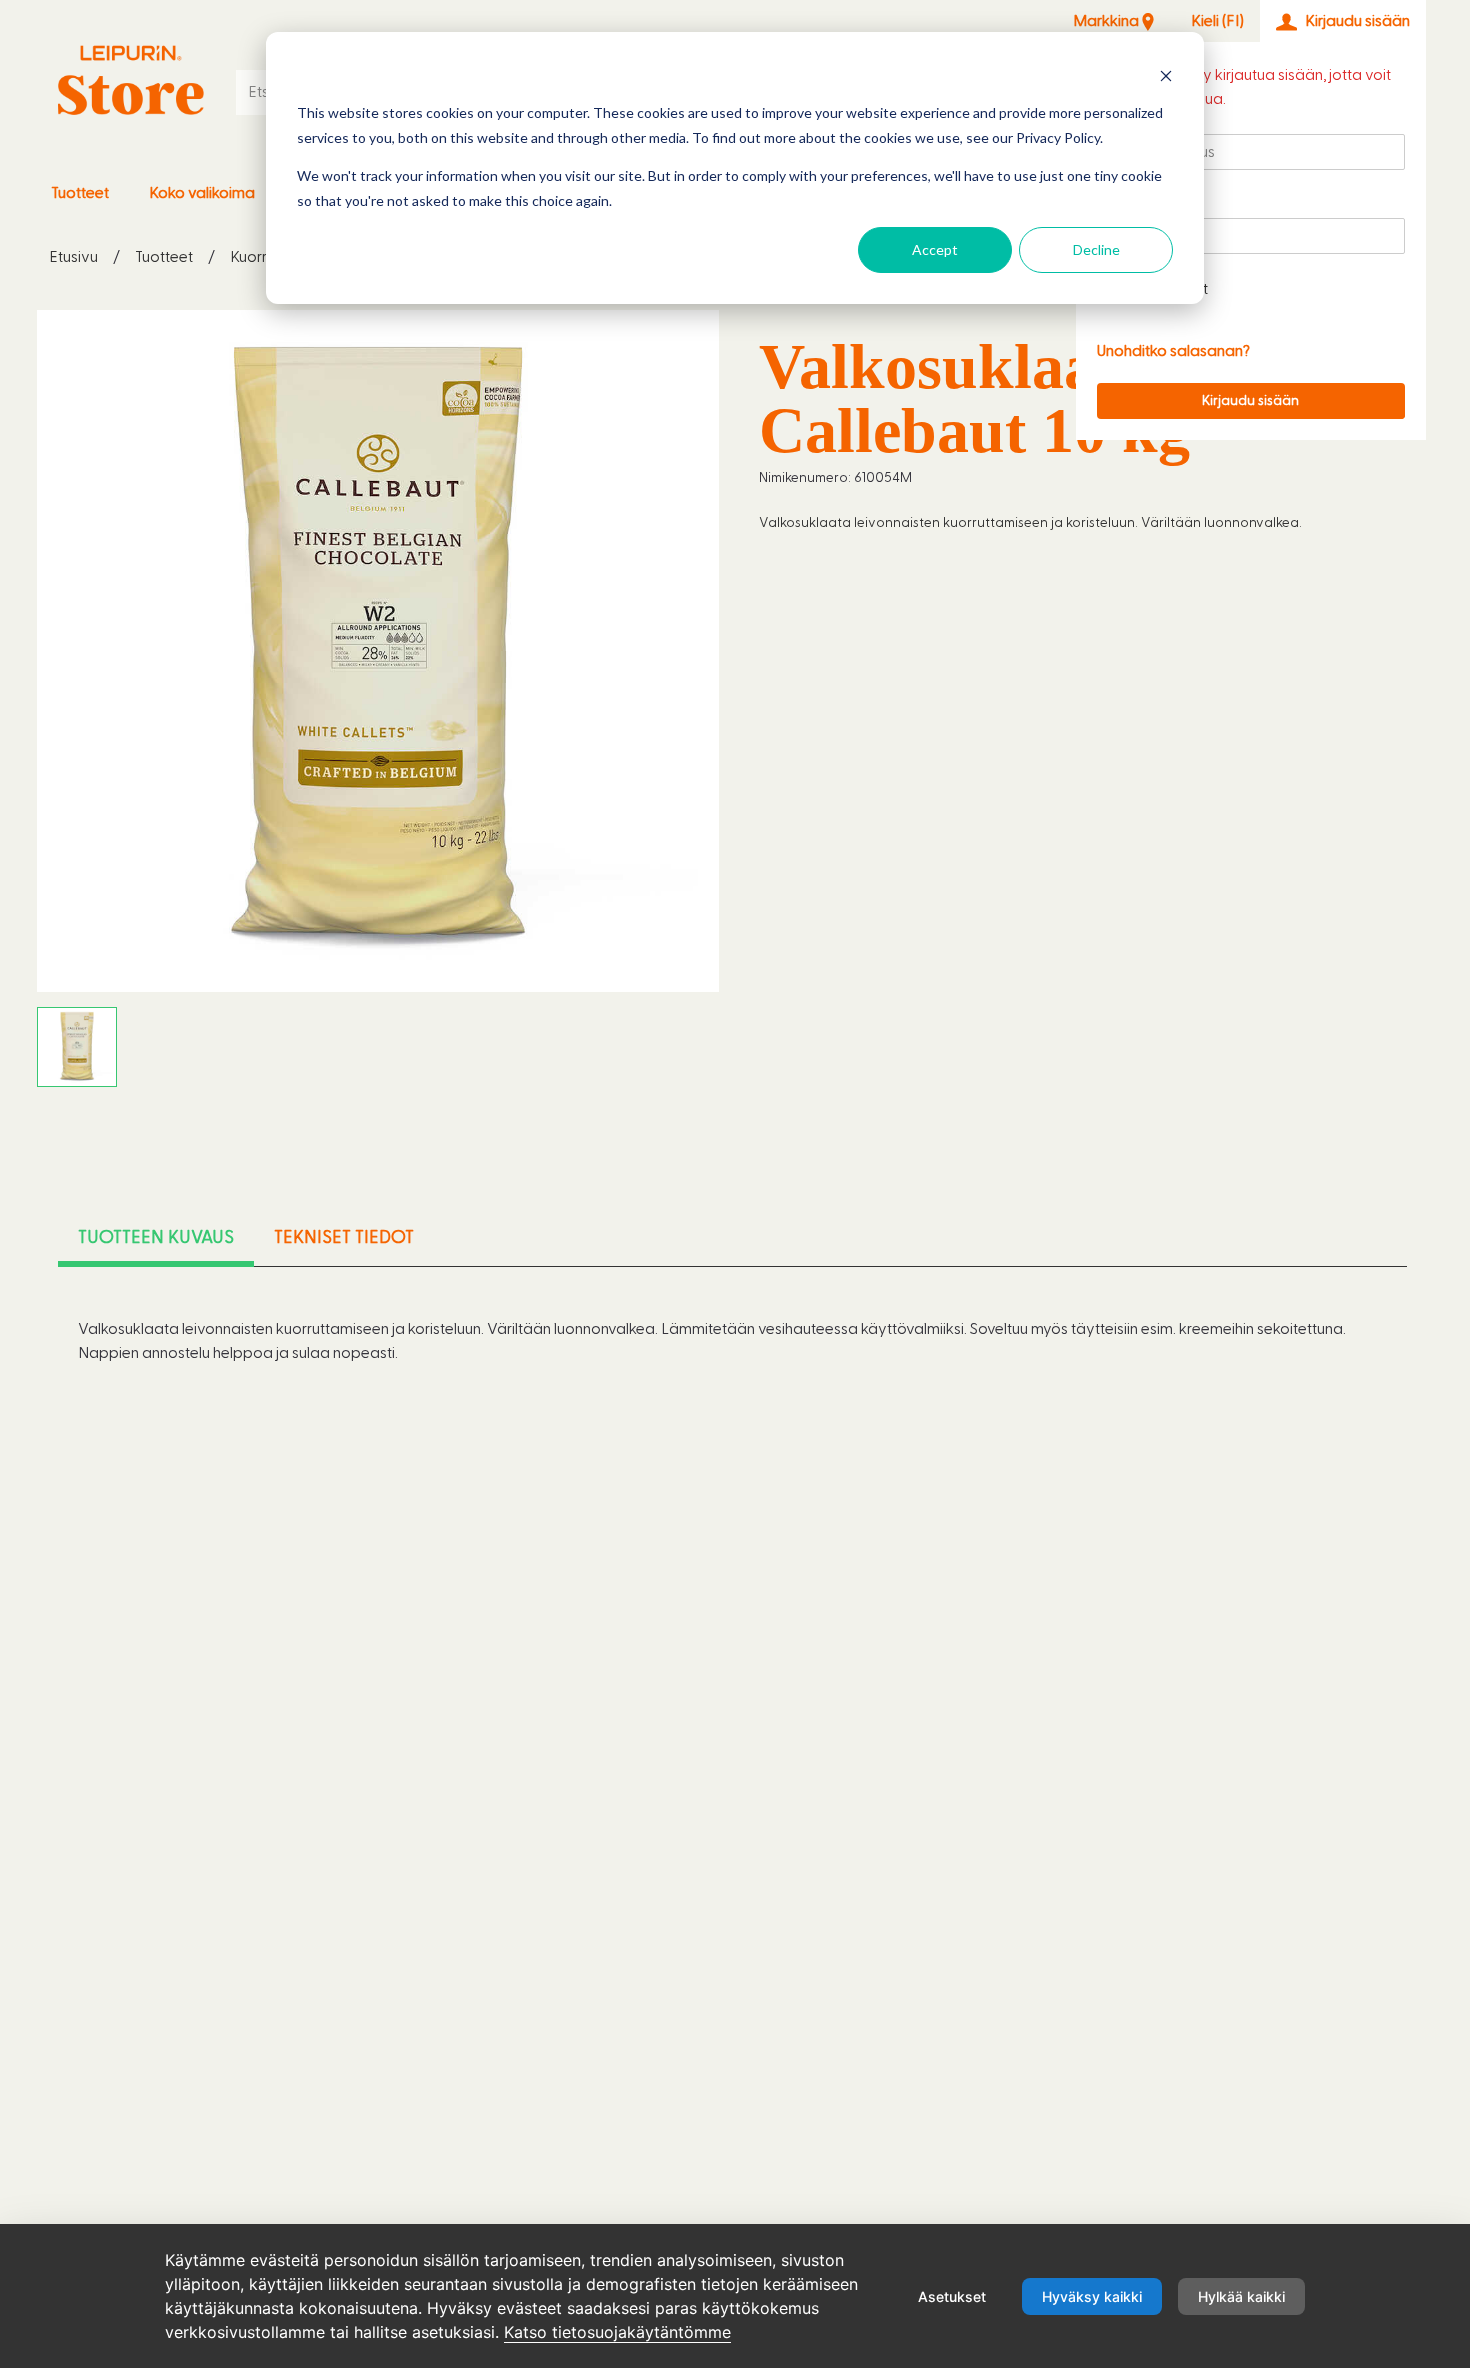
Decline (1096, 249)
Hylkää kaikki (1241, 2296)
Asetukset (952, 2296)
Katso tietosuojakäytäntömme (617, 2332)
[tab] (156, 1238)
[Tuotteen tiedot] (131, 80)
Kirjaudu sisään (1250, 401)
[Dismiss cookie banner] (1166, 75)
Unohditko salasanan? (1173, 351)
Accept (935, 249)
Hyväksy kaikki (1092, 2296)
